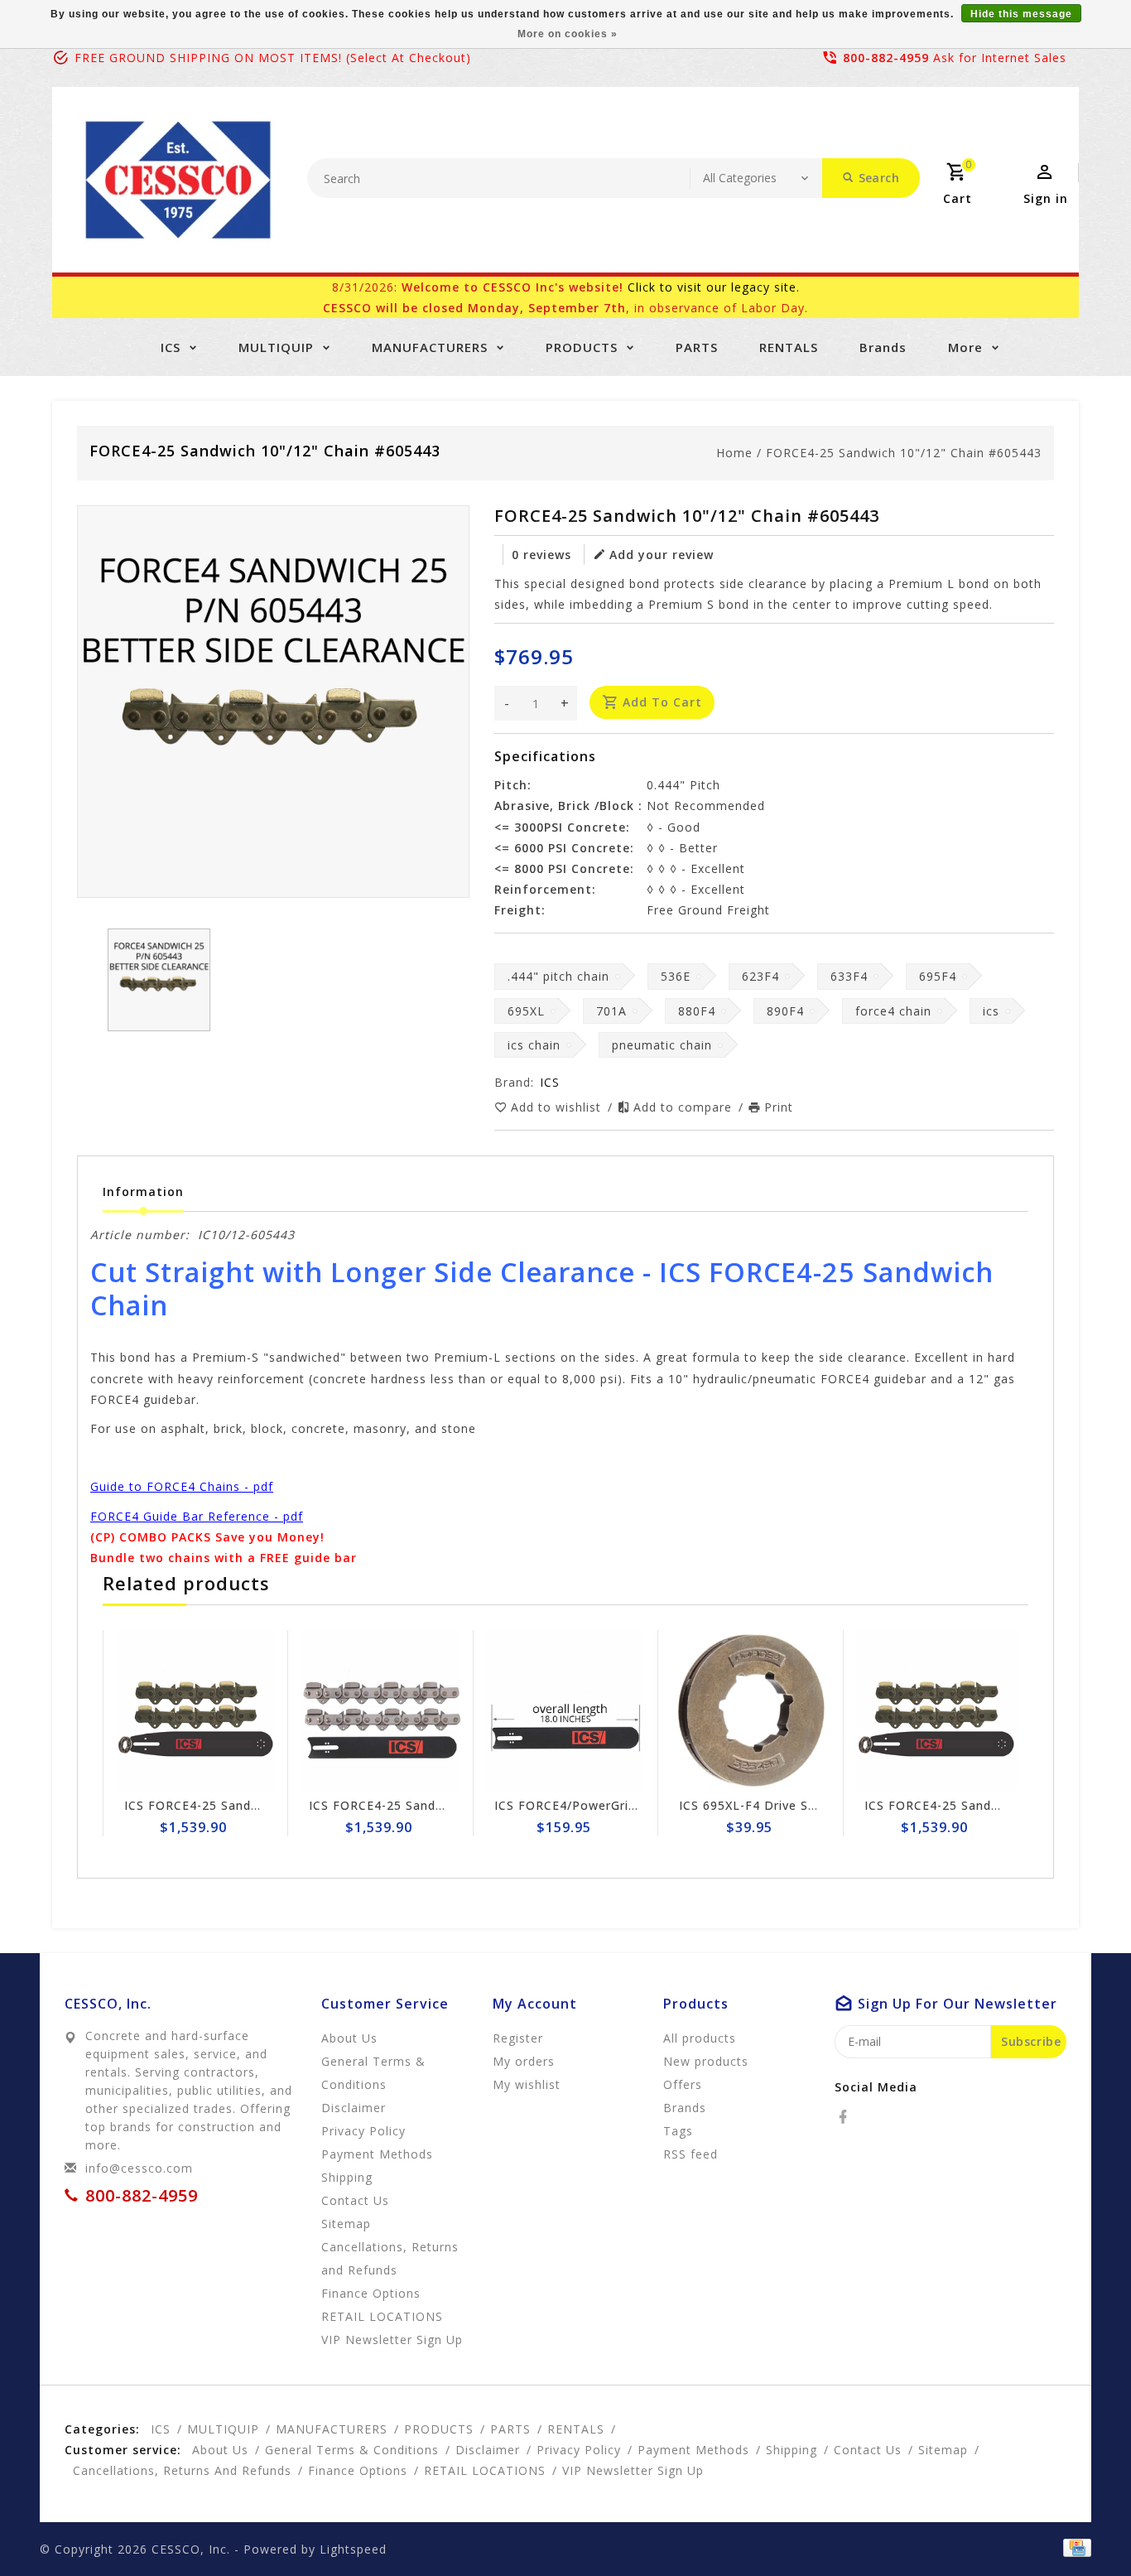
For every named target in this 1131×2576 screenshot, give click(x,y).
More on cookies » (568, 34)
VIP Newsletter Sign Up (392, 2340)
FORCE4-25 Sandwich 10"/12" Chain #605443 (904, 453)
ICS (171, 347)
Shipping (347, 2177)
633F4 (849, 976)
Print (779, 1107)
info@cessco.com (139, 2168)
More (965, 347)
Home (734, 453)
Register (518, 2038)
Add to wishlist (558, 1107)
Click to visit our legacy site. (714, 287)
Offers (683, 2084)
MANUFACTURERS (430, 347)
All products (700, 2038)
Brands (883, 347)
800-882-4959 (886, 58)
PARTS (697, 347)
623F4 (760, 976)
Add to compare (685, 1107)
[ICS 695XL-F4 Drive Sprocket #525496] (751, 1710)
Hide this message (1021, 14)
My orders (524, 2061)
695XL (526, 1011)
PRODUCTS (582, 347)
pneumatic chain (662, 1045)
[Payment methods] (1074, 2548)
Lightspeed (353, 2549)
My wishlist (527, 2084)
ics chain (534, 1045)
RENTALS (789, 347)
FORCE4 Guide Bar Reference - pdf (197, 1516)
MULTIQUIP (276, 347)
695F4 (938, 976)
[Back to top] (1081, 2526)
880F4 (697, 1011)
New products (706, 2061)
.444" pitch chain (558, 976)
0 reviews (541, 555)
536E (676, 976)
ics (991, 1011)
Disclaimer (354, 2108)
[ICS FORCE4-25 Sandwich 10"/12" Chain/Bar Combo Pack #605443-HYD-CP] (381, 1710)
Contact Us (355, 2200)
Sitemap (346, 2224)
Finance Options (371, 2293)
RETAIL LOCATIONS (382, 2316)
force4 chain (893, 1011)
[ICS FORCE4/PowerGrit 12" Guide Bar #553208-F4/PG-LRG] (566, 1710)
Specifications (545, 756)
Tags (678, 2131)
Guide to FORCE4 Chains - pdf (182, 1486)
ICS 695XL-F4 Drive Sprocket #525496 (796, 1805)
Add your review (662, 555)
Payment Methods (377, 2154)
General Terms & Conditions (373, 2073)
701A (611, 1011)
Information (143, 1192)
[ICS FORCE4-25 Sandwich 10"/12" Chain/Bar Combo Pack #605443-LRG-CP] (196, 1710)
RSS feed (691, 2154)
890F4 (785, 1011)
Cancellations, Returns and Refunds (390, 2258)
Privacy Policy (363, 2131)
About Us (349, 2038)
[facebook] (848, 2117)
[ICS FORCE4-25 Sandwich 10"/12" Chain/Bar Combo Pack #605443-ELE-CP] (936, 1710)
